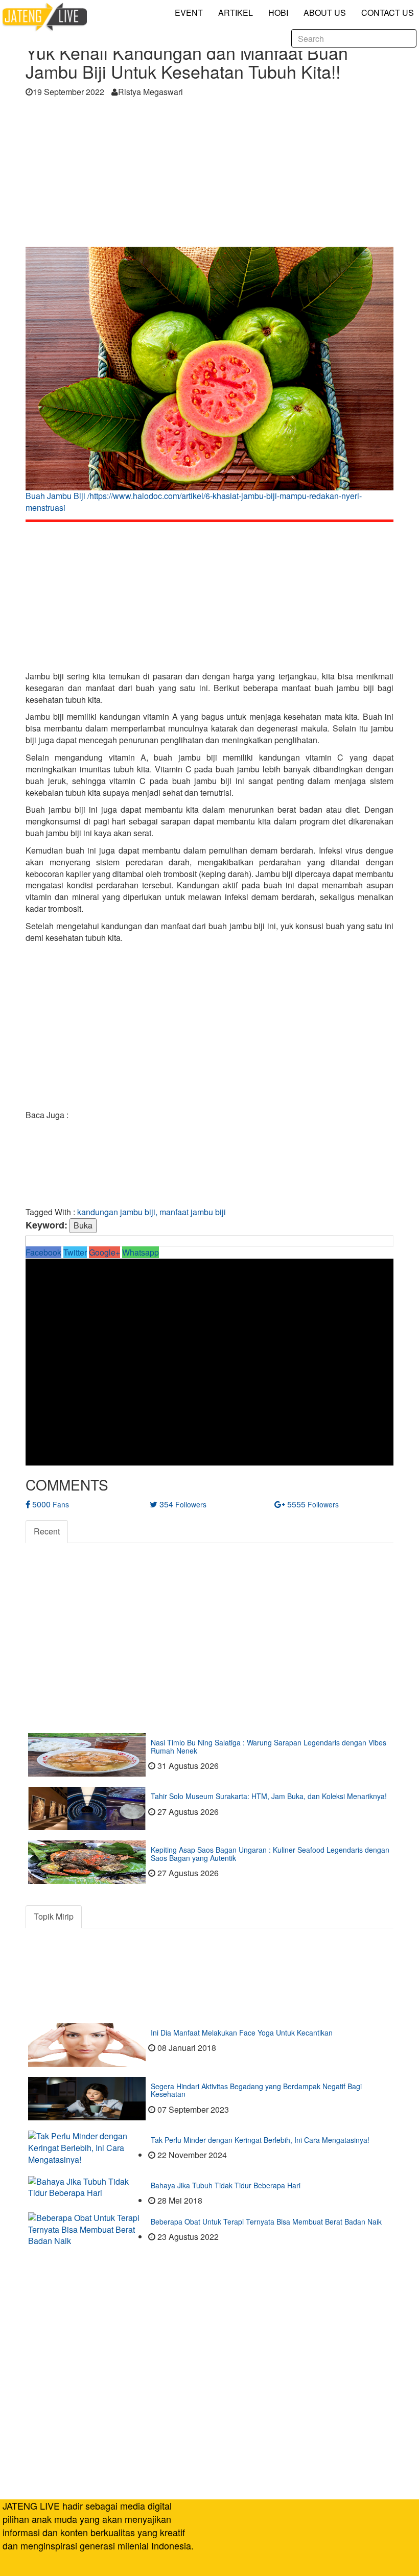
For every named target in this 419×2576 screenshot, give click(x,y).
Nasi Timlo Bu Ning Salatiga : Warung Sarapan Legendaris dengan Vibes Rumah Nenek (269, 1746)
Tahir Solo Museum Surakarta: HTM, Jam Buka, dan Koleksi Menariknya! (269, 1796)
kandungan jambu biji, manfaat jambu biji (152, 1212)
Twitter (75, 1252)
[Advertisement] (209, 175)
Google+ (104, 1252)
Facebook (43, 1252)
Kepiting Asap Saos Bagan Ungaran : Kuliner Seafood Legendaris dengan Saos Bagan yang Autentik (270, 1853)
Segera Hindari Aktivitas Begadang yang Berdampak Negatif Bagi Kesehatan (256, 2090)
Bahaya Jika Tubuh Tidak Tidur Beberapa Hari (226, 2185)
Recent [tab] (47, 1531)
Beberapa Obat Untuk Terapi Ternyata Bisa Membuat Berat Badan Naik (266, 2221)
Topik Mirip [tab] (54, 1916)
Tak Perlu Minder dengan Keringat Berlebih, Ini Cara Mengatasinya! (260, 2140)
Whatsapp (141, 1252)
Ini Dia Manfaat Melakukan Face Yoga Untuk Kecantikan (242, 2033)
